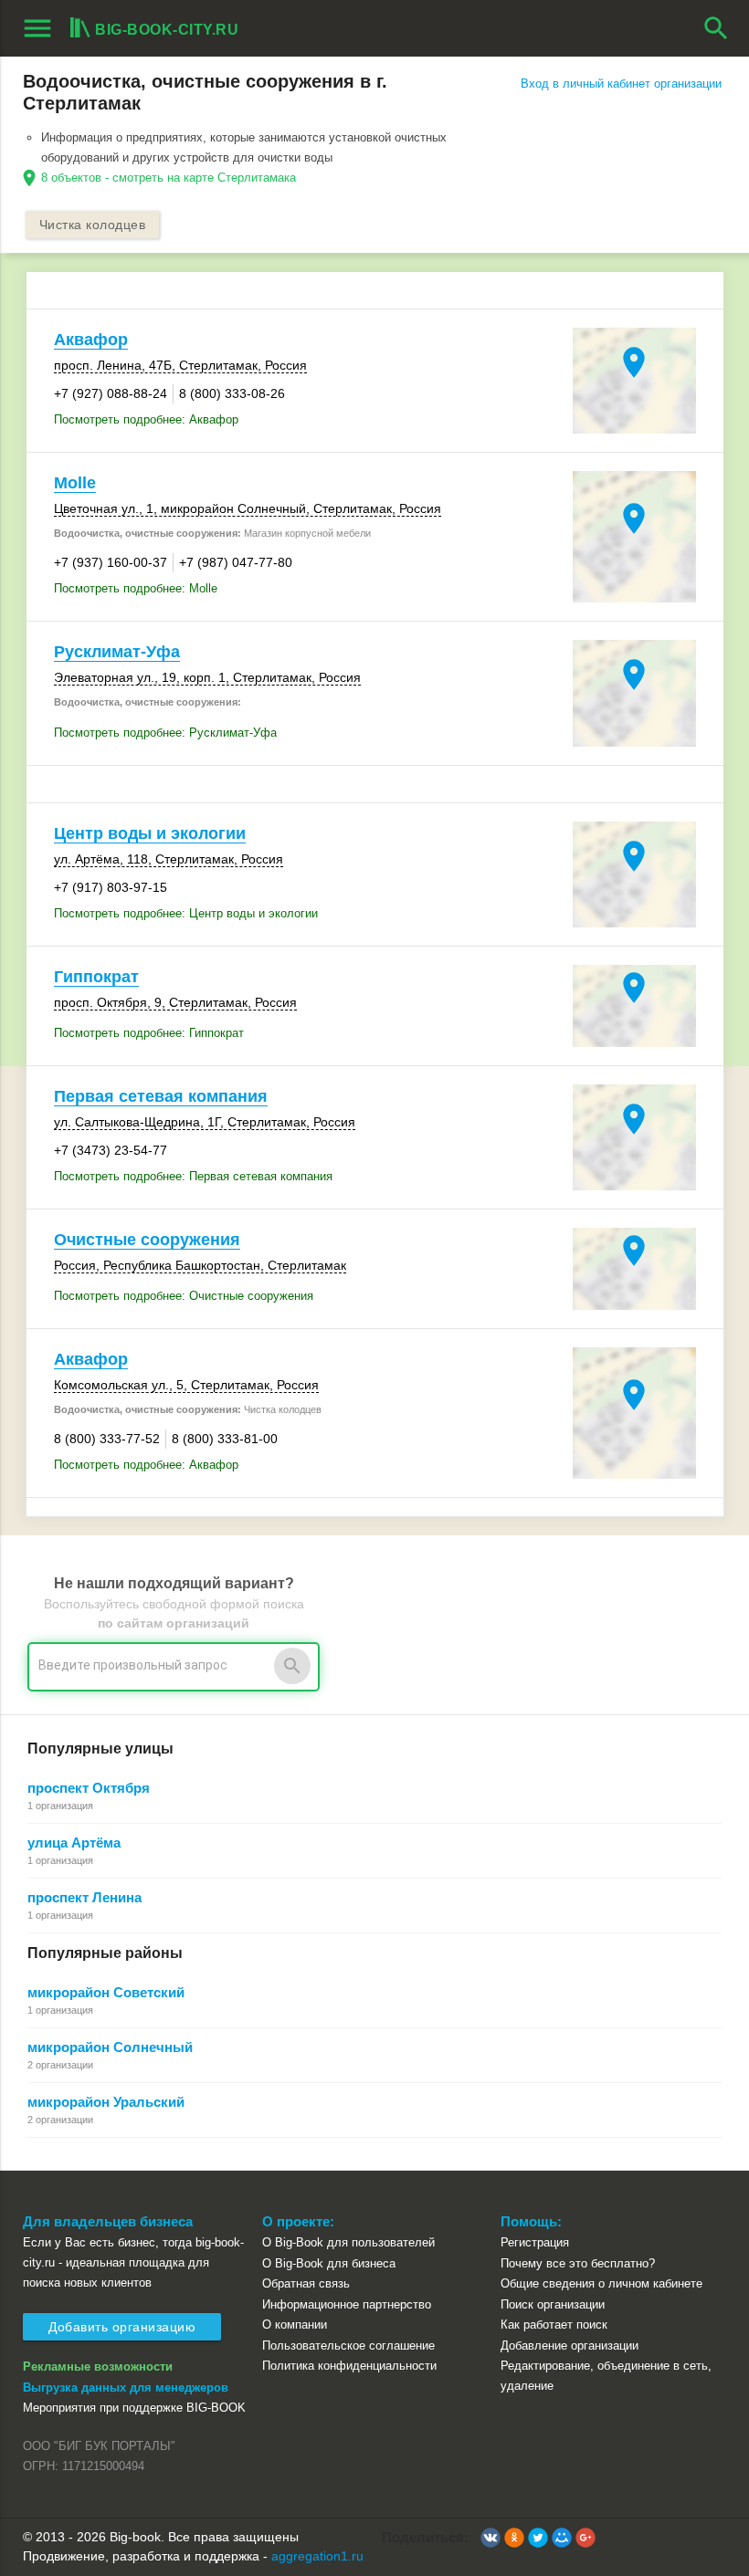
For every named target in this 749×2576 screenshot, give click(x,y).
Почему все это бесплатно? (578, 2263)
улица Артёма (74, 1843)
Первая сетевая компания (161, 1096)
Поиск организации (553, 2304)
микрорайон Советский (106, 1992)
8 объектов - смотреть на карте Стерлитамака (169, 178)
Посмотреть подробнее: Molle (136, 588)
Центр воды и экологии (150, 833)
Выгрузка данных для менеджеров (126, 2388)
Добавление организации (570, 2346)
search (716, 28)
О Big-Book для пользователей (348, 2242)
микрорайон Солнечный (110, 2047)
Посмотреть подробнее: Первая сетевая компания (193, 1176)
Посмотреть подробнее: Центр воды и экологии (186, 913)
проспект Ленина (84, 1897)
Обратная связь (306, 2283)
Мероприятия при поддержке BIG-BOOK (134, 2408)
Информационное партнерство (347, 2304)
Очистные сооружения (147, 1240)
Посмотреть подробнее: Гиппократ (149, 1033)
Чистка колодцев (93, 225)
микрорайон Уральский (106, 2102)
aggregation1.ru (317, 2556)
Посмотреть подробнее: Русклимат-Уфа (165, 733)
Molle (75, 483)
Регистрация (535, 2242)
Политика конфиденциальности (349, 2366)
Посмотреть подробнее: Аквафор (146, 419)
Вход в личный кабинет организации (621, 84)
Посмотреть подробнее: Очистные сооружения (184, 1296)
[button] (491, 2538)
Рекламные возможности (98, 2367)
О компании (295, 2325)
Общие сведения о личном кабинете (601, 2283)
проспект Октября (89, 1788)
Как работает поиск (554, 2325)
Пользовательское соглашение (348, 2346)
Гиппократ (96, 977)
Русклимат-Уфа (117, 652)
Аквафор (91, 340)
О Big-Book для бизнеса (329, 2263)
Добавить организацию (122, 2327)
